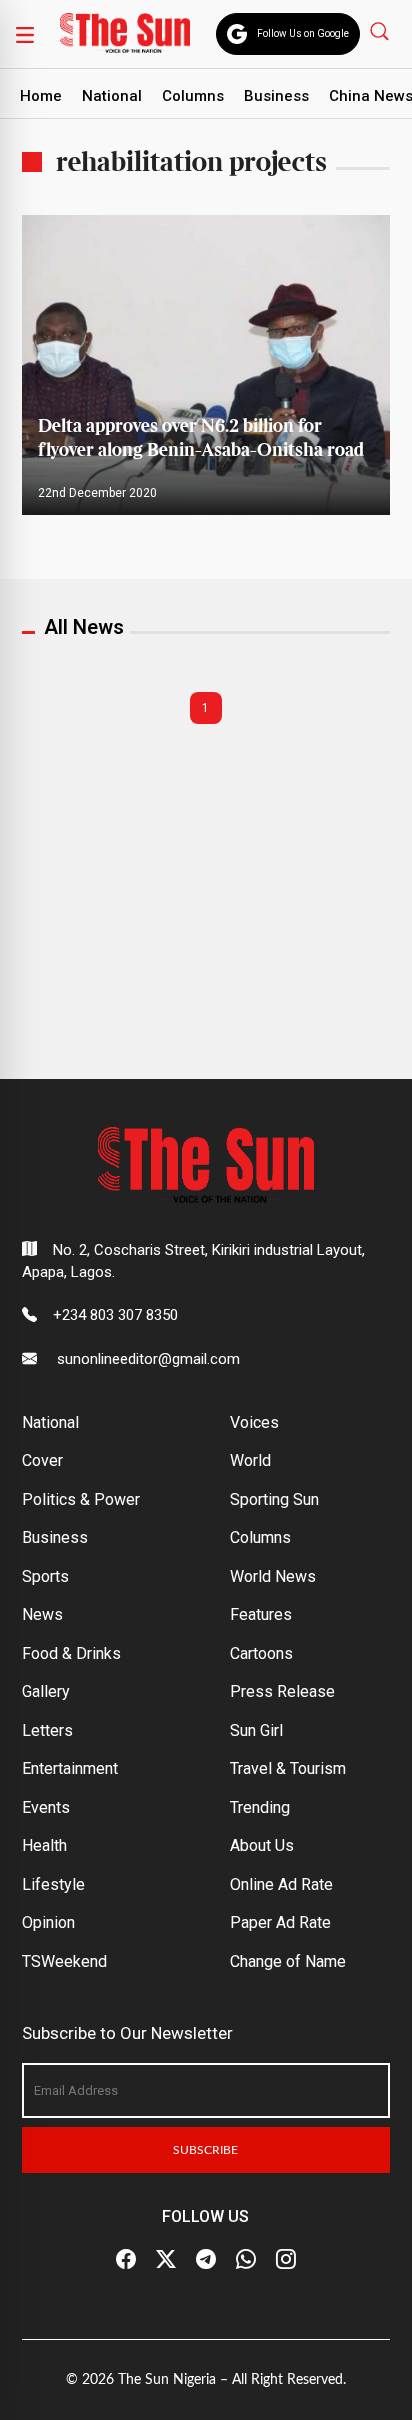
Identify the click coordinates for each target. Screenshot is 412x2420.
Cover (42, 1460)
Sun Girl (256, 1730)
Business (276, 96)
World (250, 1460)
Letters (47, 1730)
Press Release (282, 1691)
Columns (193, 96)
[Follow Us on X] (166, 2260)
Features (261, 1614)
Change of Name (288, 1961)
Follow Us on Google (303, 33)
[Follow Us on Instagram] (286, 2260)
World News (273, 1576)
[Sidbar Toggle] (25, 34)
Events (46, 1807)
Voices (254, 1422)
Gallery (46, 1691)
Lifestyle (53, 1884)
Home (41, 96)
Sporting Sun (274, 1499)
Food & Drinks (71, 1653)
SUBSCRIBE (205, 2150)
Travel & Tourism (288, 1768)
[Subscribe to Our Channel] (206, 2260)
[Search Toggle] (381, 30)
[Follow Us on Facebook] (126, 2260)
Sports (45, 1576)
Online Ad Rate (281, 1884)
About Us (262, 1845)
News (42, 1614)
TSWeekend (64, 1961)
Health (44, 1845)
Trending (260, 1807)
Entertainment (70, 1768)
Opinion (48, 1922)
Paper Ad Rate (280, 1922)
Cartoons (261, 1653)
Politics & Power (81, 1499)
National (112, 96)
